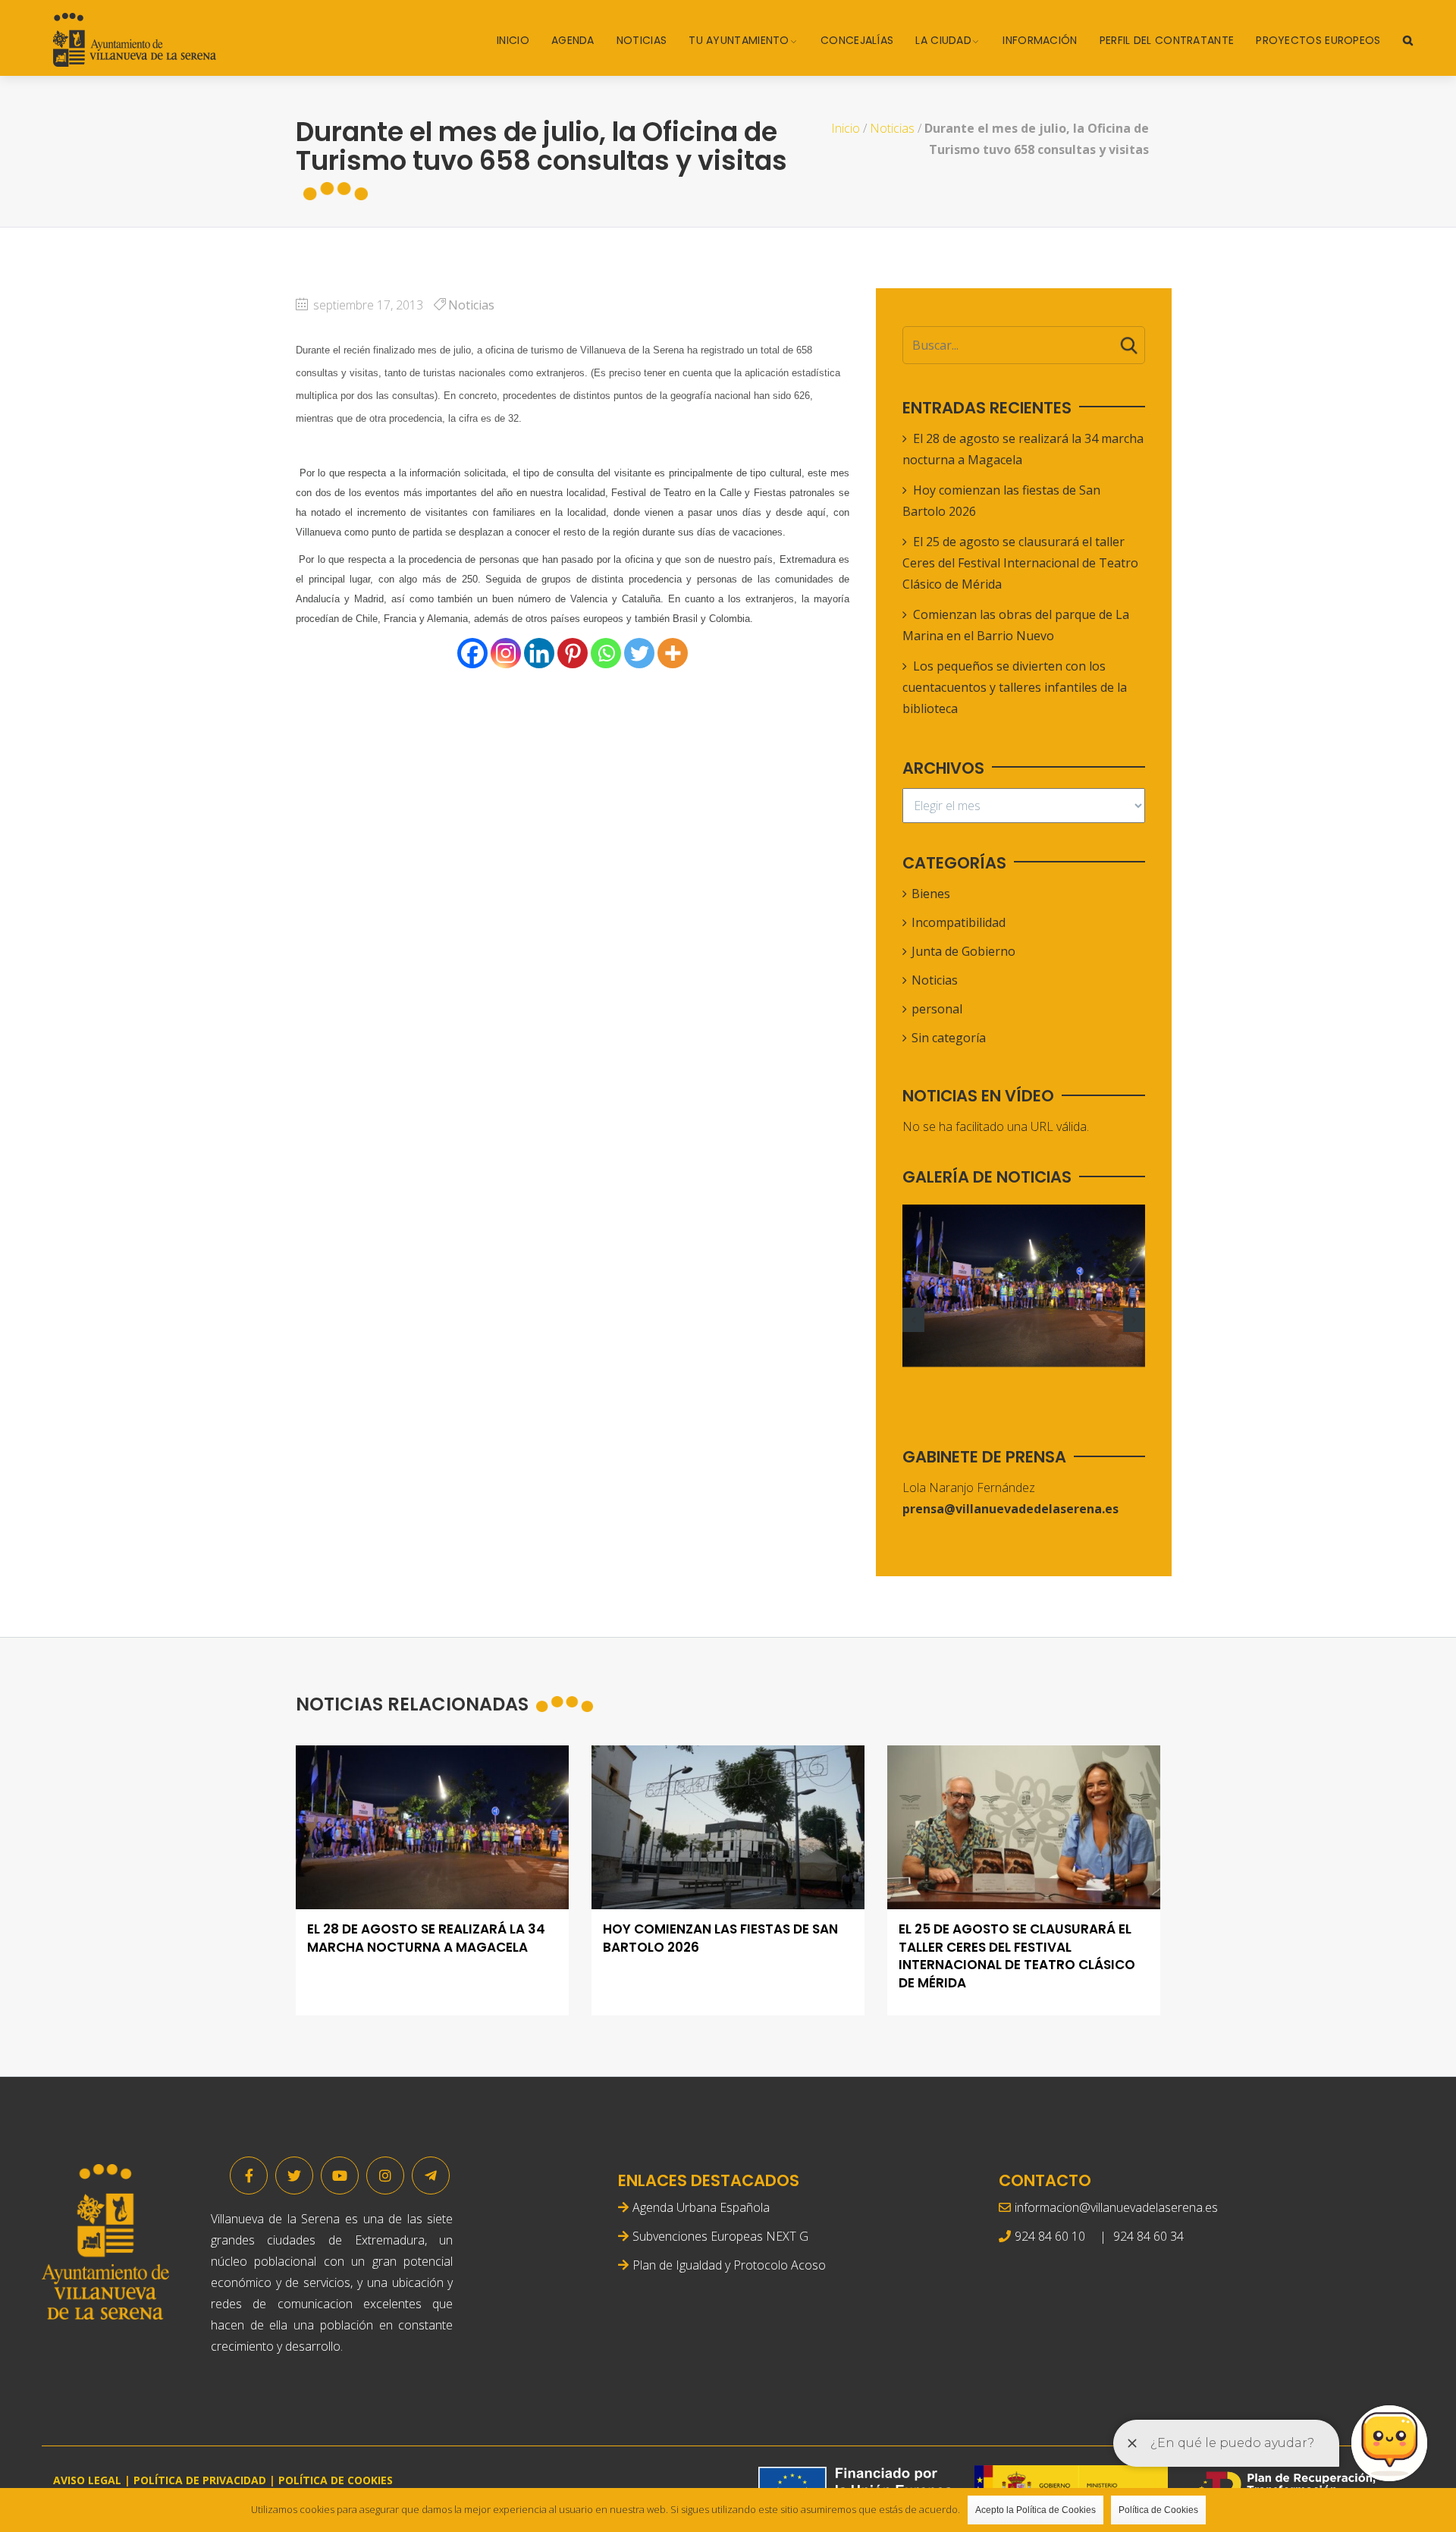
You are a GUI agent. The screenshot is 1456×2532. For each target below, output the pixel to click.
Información (1040, 40)
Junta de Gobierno (963, 951)
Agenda (573, 40)
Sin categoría (949, 1038)
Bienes (931, 894)
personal (937, 1009)
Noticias (642, 40)
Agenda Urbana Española (701, 2207)
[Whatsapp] (606, 653)
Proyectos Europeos (1318, 40)
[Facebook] (472, 653)
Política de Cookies (1158, 2510)
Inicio (513, 40)
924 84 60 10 (1050, 2236)
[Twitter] (639, 653)
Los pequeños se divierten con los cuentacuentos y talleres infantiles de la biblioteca (1015, 687)
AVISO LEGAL (87, 2480)
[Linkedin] (539, 653)
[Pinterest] (573, 653)
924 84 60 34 (1148, 2236)
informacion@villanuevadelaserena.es (1116, 2207)
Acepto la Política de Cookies (1036, 2510)
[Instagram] (506, 653)
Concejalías (857, 40)
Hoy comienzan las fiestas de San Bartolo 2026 (720, 1938)
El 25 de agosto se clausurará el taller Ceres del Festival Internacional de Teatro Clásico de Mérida (1020, 563)
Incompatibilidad (959, 922)
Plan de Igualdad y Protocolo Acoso (729, 2265)
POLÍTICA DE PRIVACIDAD (200, 2480)
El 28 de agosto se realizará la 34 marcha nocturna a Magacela (426, 1938)
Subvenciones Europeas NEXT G (720, 2236)
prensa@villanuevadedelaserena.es (1010, 1509)
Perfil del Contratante (1167, 40)
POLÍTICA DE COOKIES (336, 2480)
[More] (673, 653)
